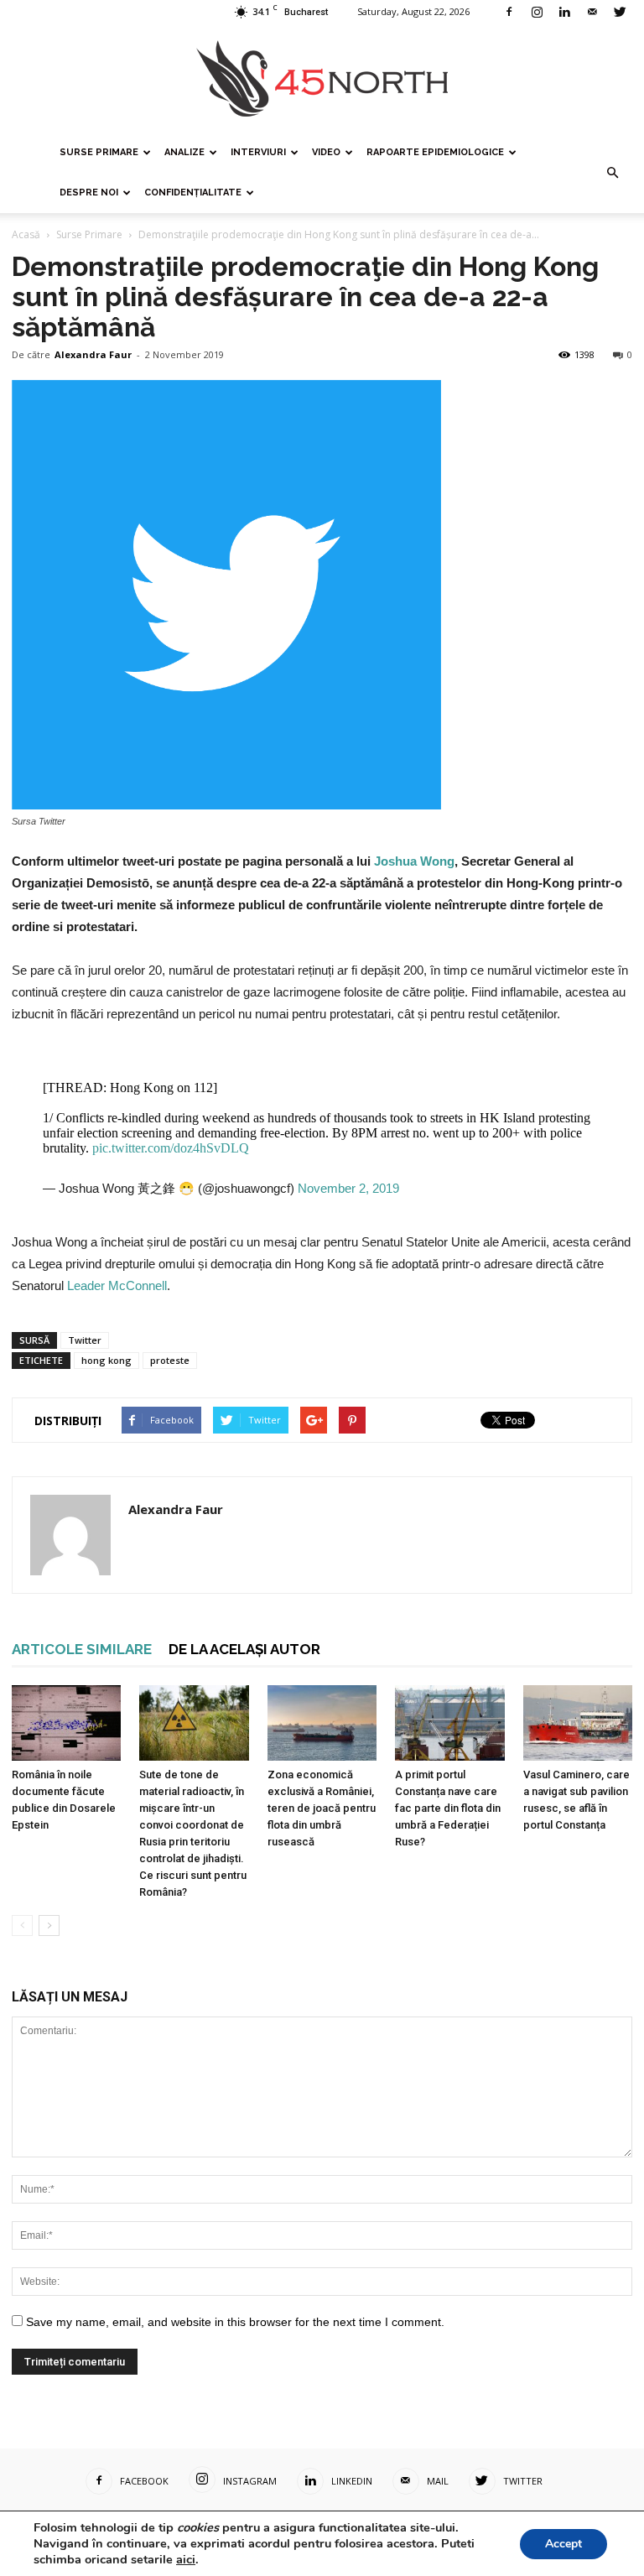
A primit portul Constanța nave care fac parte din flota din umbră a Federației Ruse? (448, 1808)
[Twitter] (620, 12)
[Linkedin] (564, 12)
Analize (184, 152)
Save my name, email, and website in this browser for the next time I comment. (235, 2322)
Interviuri (258, 152)
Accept (563, 2544)
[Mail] (592, 12)
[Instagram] (537, 12)
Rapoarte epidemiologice (435, 152)
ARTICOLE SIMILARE (82, 1649)
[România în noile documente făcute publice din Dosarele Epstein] (66, 1723)
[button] (612, 173)
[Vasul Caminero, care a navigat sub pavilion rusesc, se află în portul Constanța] (578, 1723)
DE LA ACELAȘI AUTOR (244, 1649)
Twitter (85, 1340)
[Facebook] (509, 12)
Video (326, 152)
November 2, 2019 (348, 1188)
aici (186, 2559)
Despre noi (89, 193)
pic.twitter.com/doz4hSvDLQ (171, 1148)
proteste (170, 1360)
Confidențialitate (193, 193)
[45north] (322, 79)
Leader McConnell (117, 1285)
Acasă (26, 234)
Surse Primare (99, 152)
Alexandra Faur (93, 354)
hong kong (106, 1360)
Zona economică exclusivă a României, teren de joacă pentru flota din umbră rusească (322, 1808)
